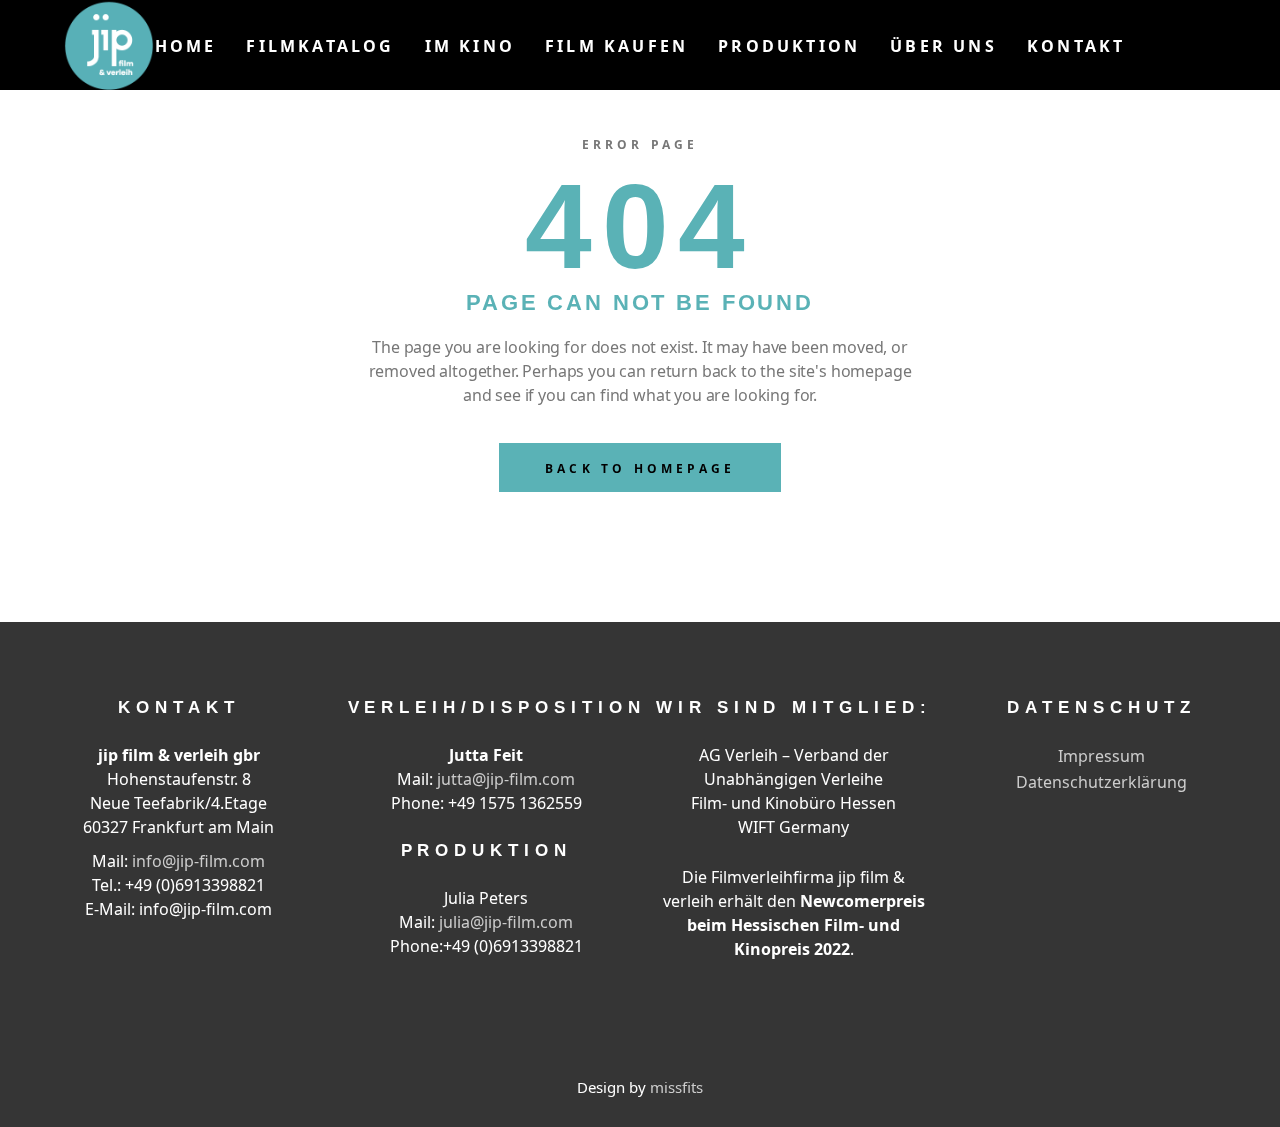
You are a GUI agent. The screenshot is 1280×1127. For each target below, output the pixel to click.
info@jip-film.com (198, 861)
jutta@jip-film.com (506, 779)
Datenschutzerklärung (1101, 782)
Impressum (1101, 756)
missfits (676, 1087)
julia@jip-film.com (506, 922)
